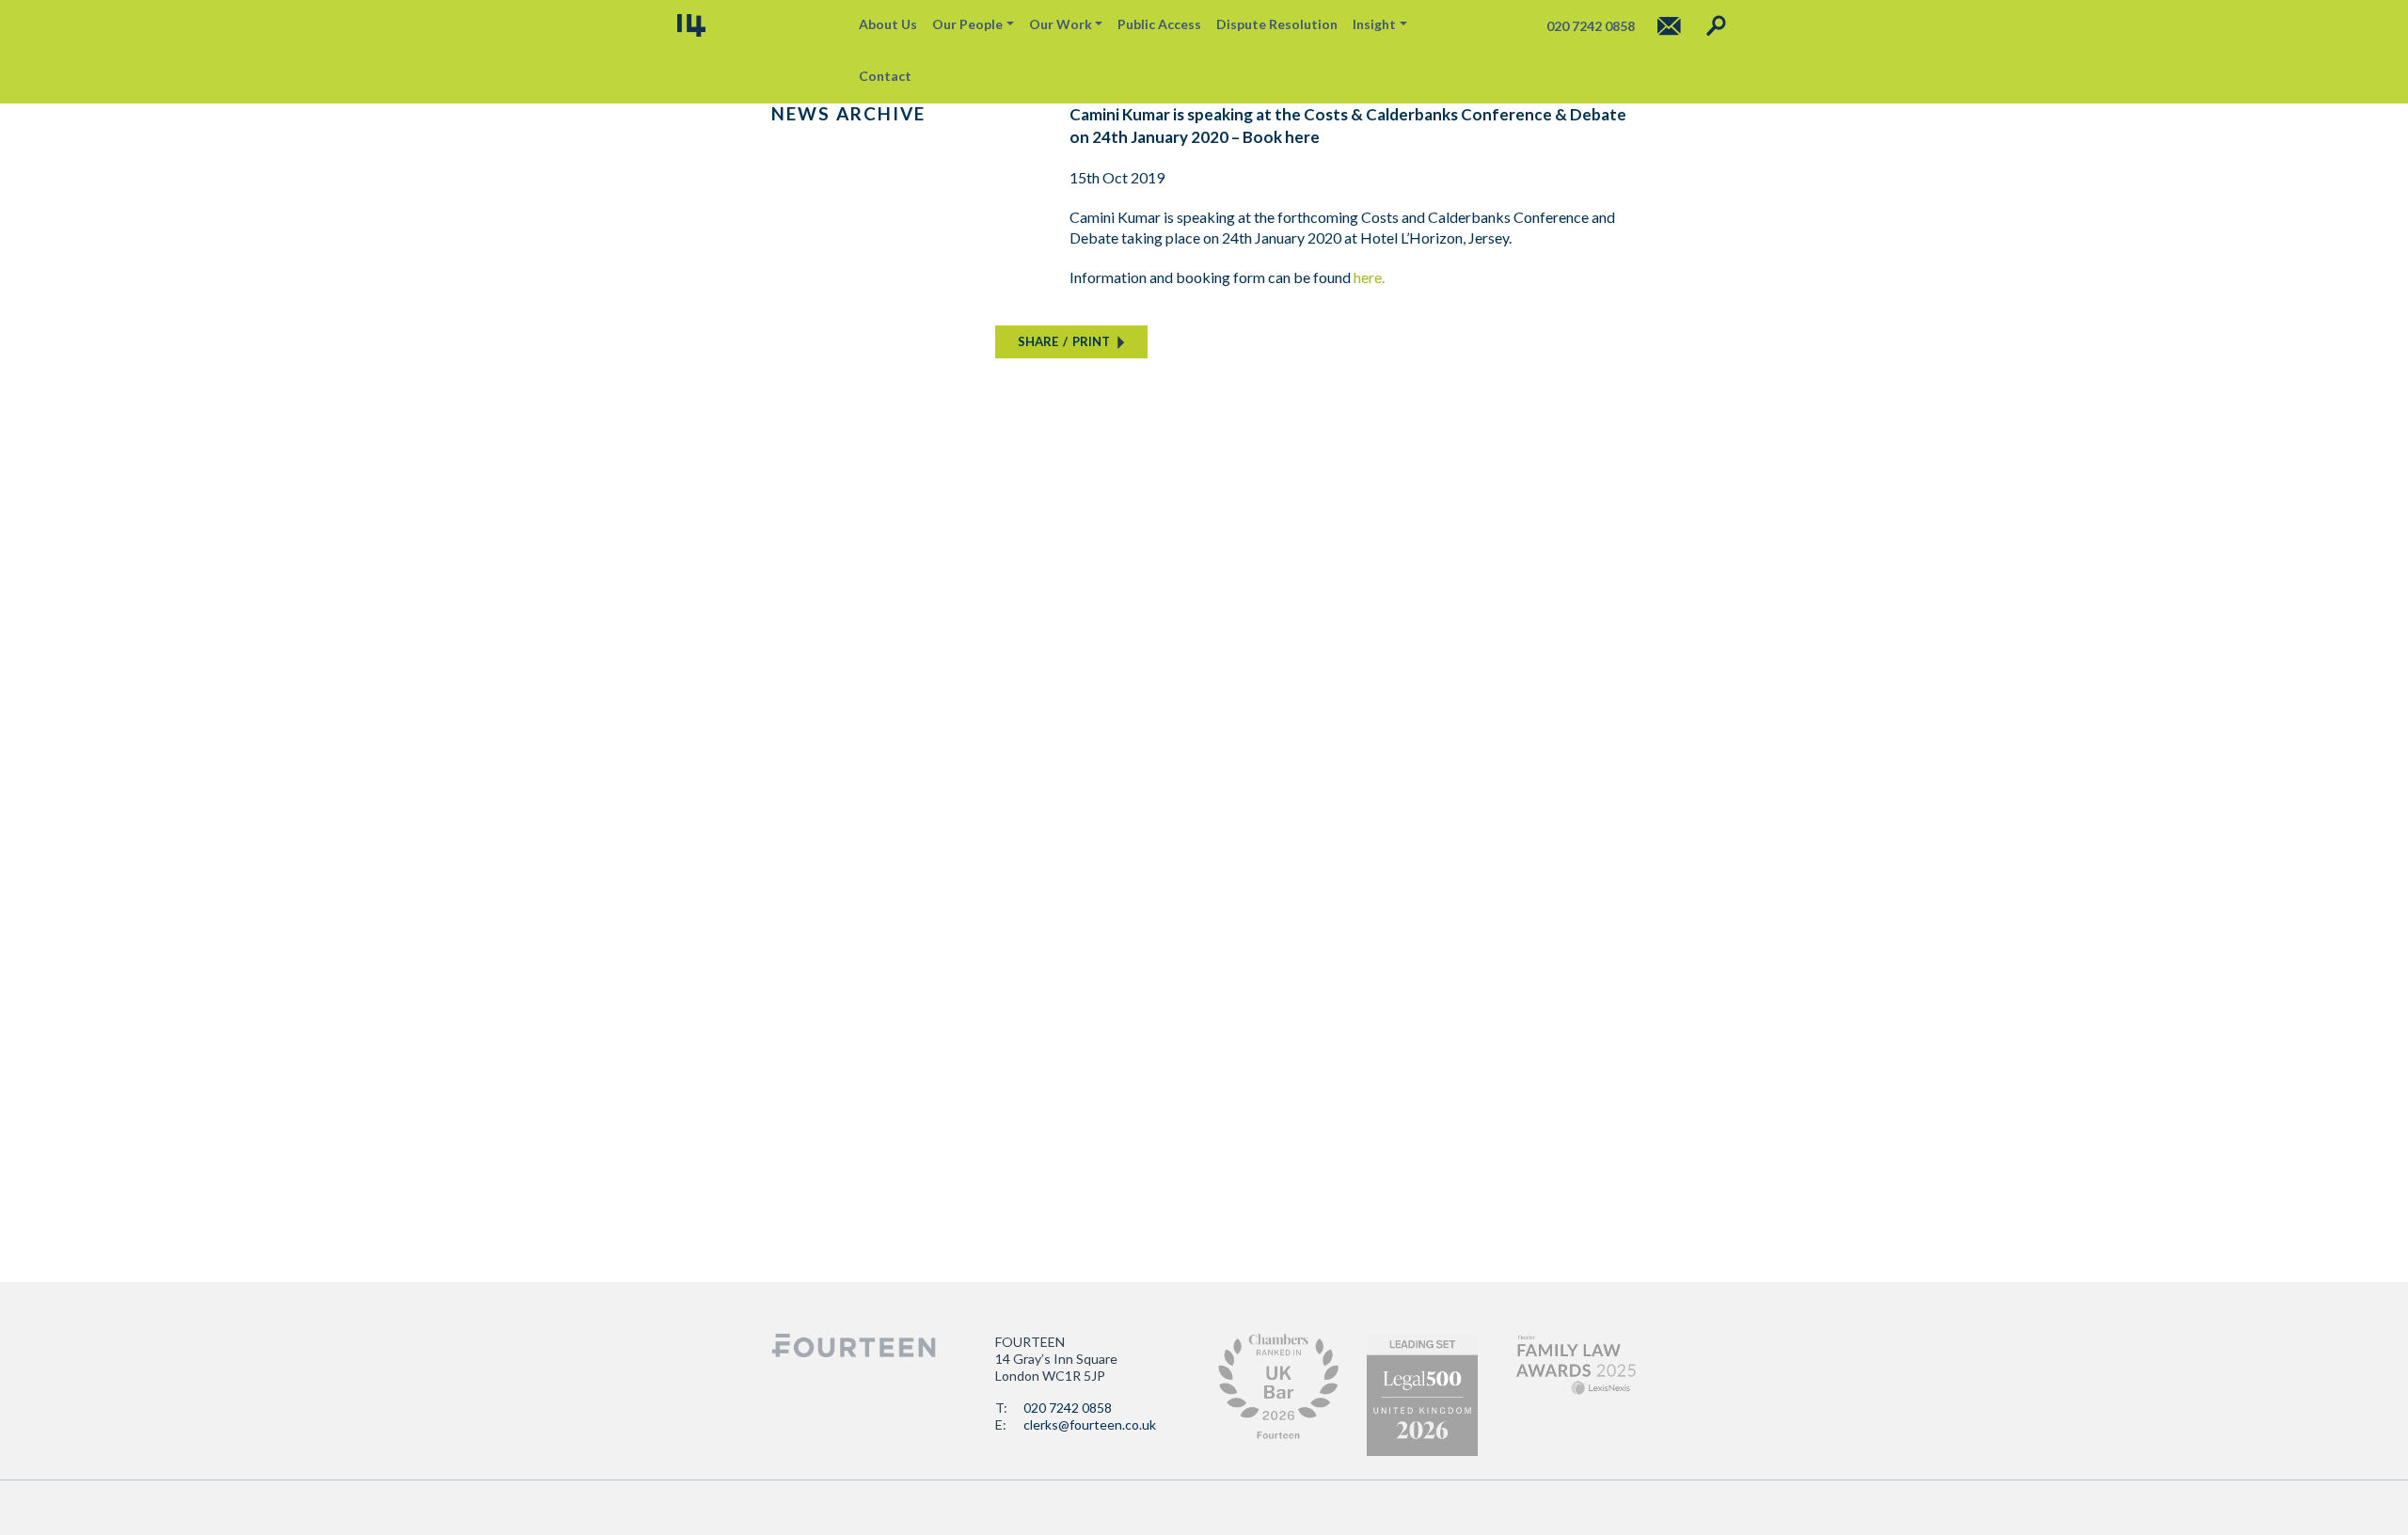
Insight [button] (1374, 24)
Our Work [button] (1061, 24)
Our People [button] (967, 24)
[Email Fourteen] (1669, 26)
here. (1369, 277)
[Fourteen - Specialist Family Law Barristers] (854, 1345)
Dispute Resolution (1277, 24)
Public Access (1159, 24)
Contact (885, 76)
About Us (888, 24)
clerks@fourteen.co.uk (1090, 1424)
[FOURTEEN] (691, 25)
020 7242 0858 (1068, 1408)
